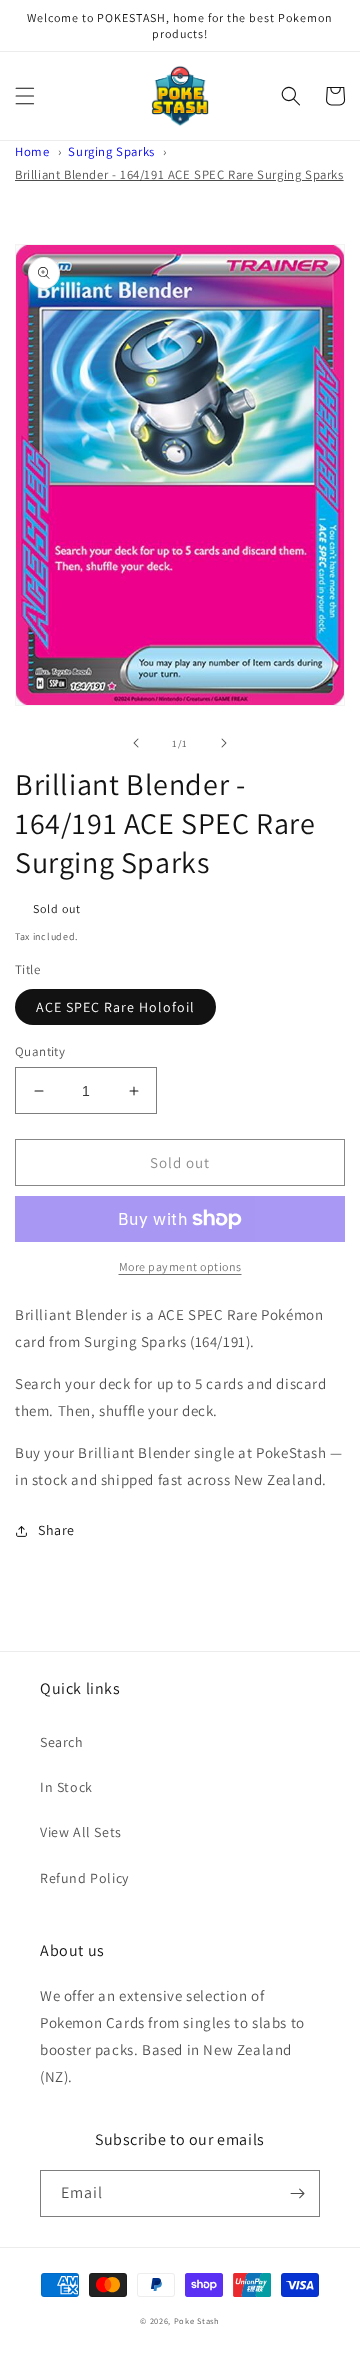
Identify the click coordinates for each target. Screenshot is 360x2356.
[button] (25, 96)
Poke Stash (197, 2320)
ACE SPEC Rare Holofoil (115, 1007)
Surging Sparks (111, 151)
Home (32, 151)
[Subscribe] (297, 2193)
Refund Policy (84, 1878)
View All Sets (81, 1832)
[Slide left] (136, 743)
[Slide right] (224, 743)
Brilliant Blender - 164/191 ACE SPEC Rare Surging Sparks (179, 174)
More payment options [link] (180, 1266)
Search (62, 1742)
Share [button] (56, 1530)
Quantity (40, 1051)
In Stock (66, 1787)
